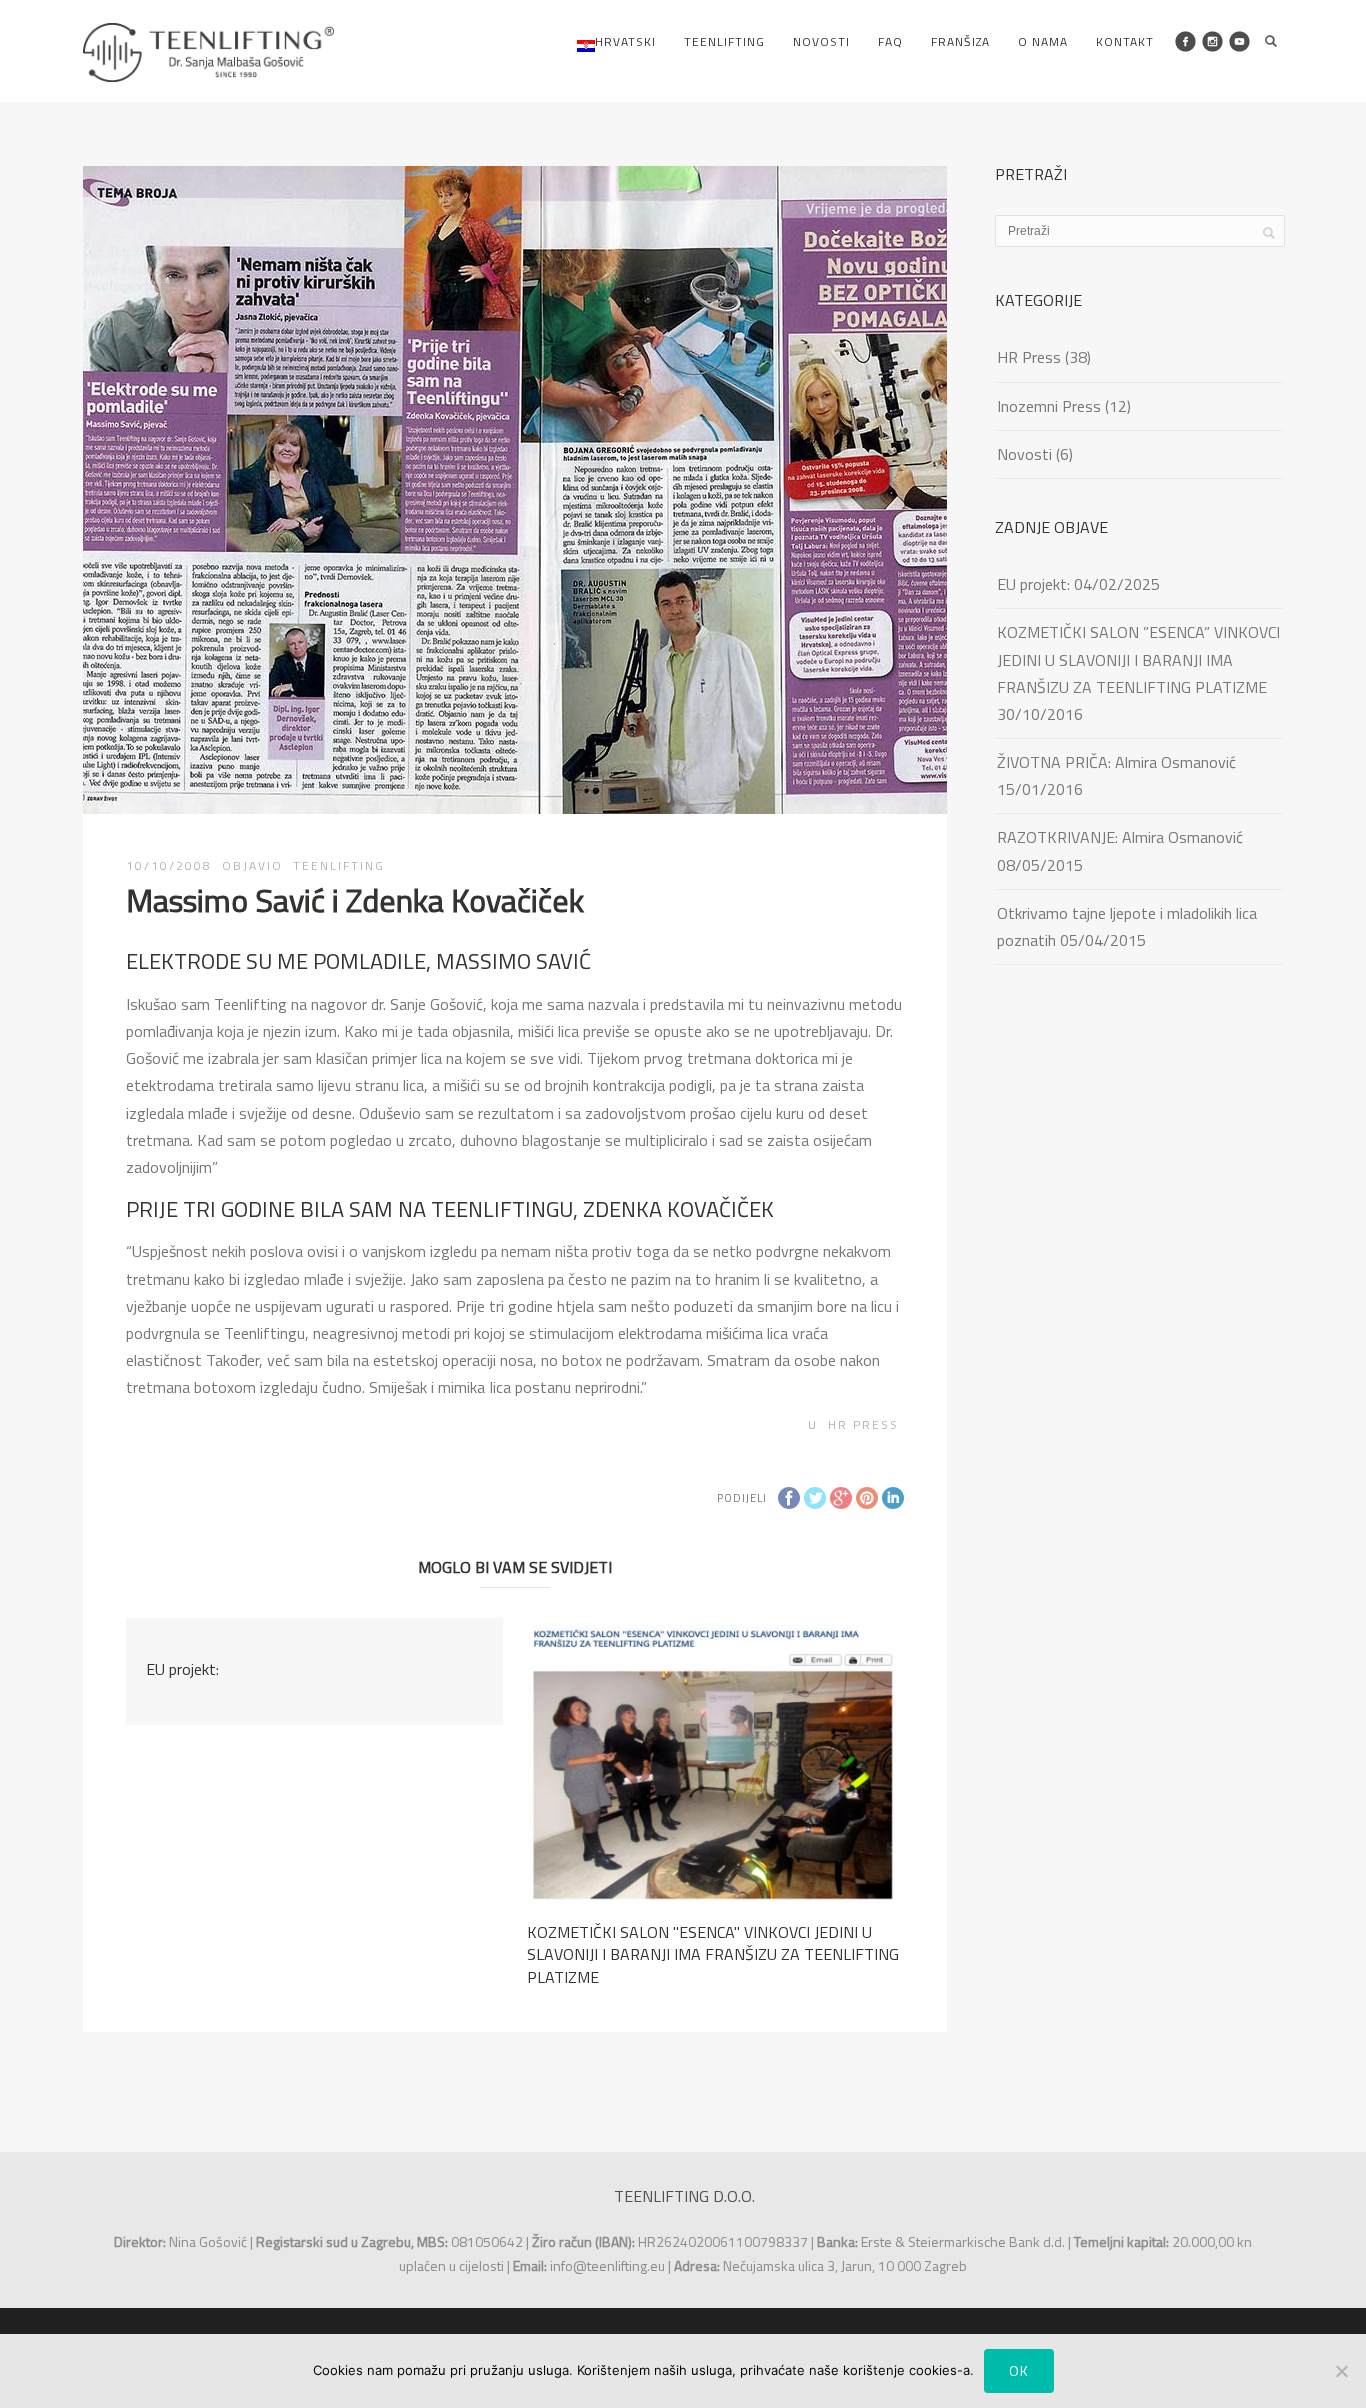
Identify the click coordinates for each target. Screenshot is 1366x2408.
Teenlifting (724, 41)
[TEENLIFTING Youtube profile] (1239, 41)
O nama (1043, 41)
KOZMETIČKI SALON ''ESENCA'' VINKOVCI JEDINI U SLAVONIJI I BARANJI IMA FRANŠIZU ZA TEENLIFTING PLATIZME (713, 1954)
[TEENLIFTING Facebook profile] (1185, 41)
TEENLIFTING (339, 865)
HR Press (863, 1424)
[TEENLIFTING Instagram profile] (1212, 41)
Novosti (821, 41)
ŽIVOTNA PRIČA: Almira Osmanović (1116, 762)
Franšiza (960, 41)
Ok (1019, 2370)
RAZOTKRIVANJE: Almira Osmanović (1120, 837)
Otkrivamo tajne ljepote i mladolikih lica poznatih (1127, 926)
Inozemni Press (1049, 406)
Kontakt (1125, 41)
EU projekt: (182, 1669)
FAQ (890, 41)
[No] (1341, 2371)
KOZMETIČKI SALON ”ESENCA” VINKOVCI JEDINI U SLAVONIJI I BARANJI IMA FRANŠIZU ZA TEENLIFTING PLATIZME (1138, 659)
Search (1271, 41)
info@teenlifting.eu (607, 2265)
